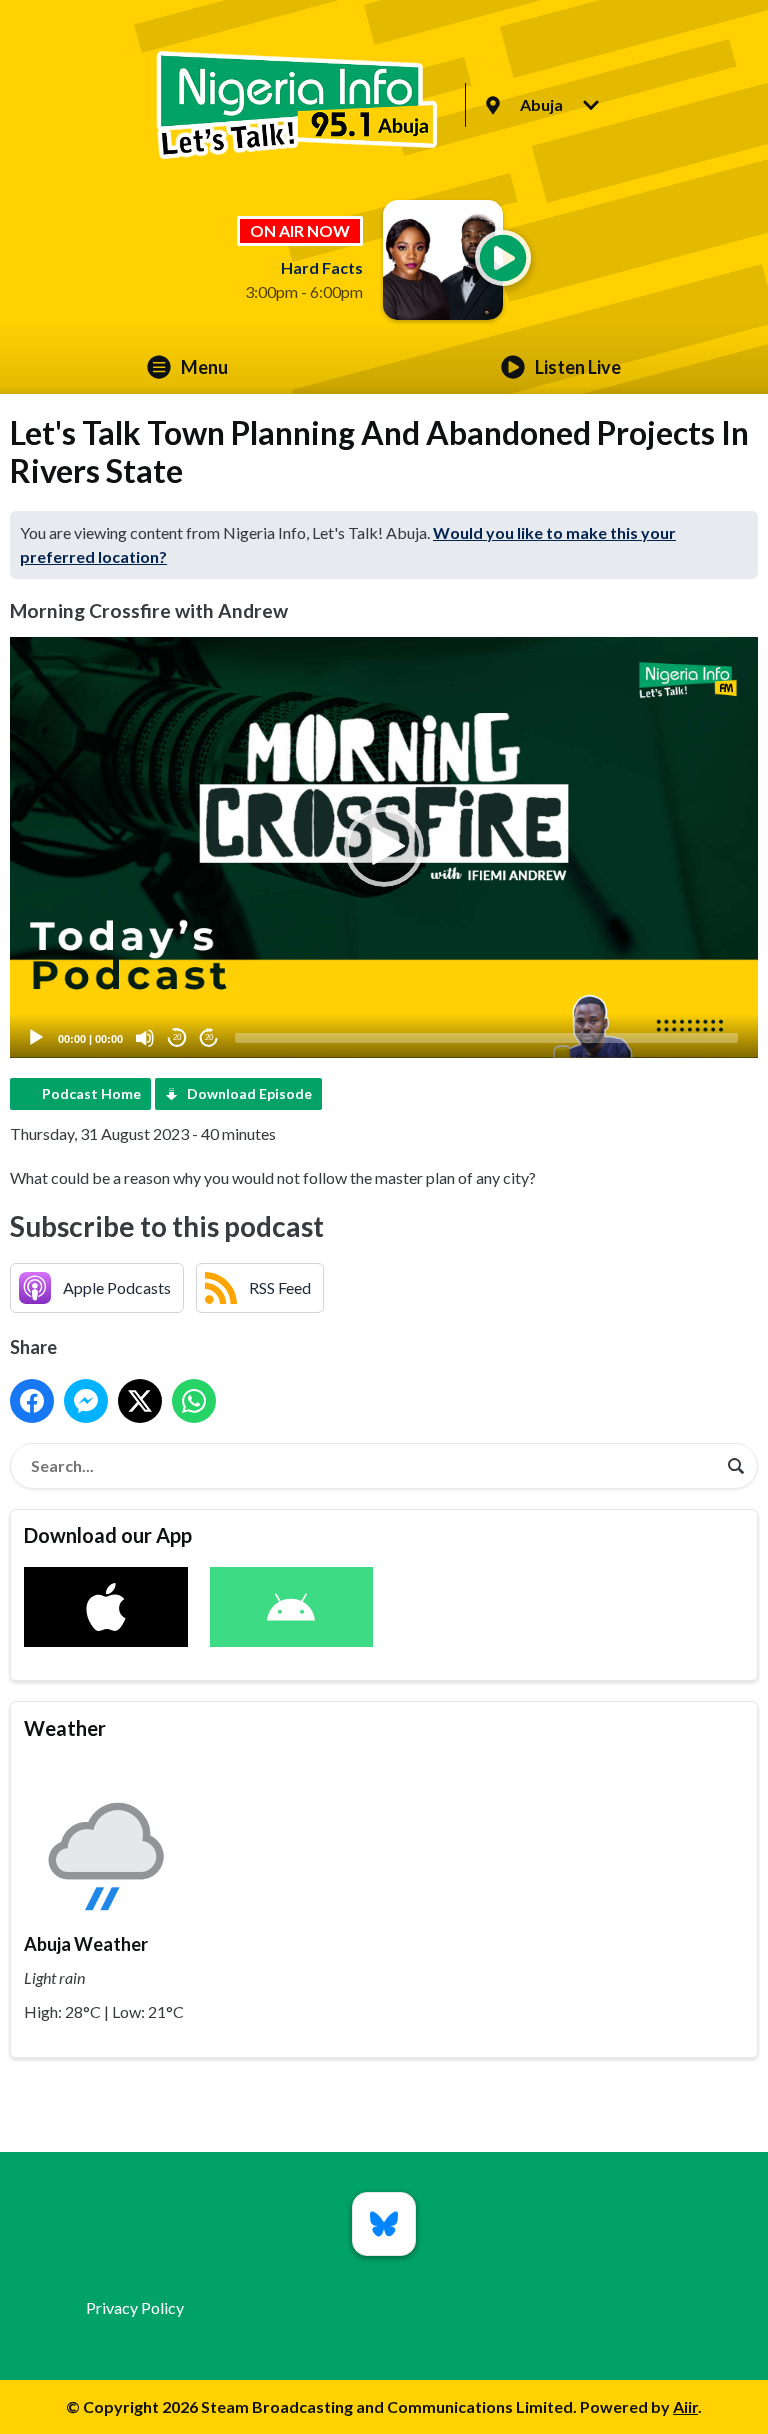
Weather (65, 1728)
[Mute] (145, 1038)
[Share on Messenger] (86, 1401)
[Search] (736, 1466)
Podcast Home (91, 1093)
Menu (204, 367)
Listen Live (578, 367)
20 (177, 1037)
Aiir (685, 2406)
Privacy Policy (135, 2307)
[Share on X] (140, 1401)
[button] (384, 847)
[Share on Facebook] (32, 1401)
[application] (384, 847)
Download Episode (249, 1093)
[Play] (36, 1038)
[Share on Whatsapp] (194, 1401)
